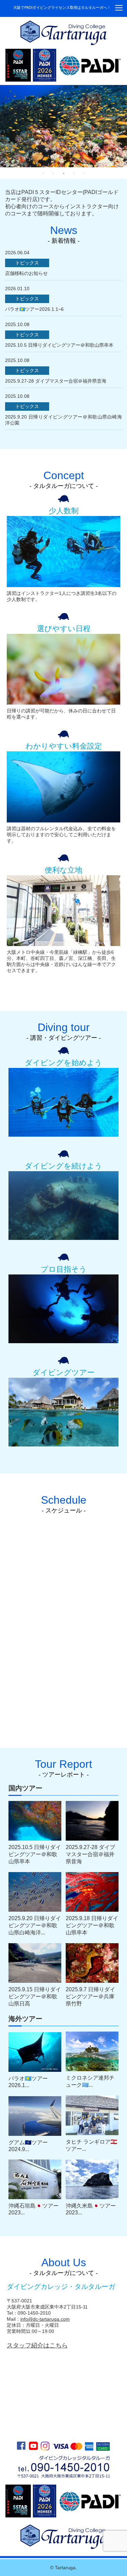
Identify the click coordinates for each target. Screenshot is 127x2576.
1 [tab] (43, 174)
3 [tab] (64, 174)
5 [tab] (84, 174)
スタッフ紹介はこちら (37, 2345)
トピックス (27, 263)
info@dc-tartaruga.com (45, 2319)
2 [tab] (54, 174)
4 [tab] (74, 174)
